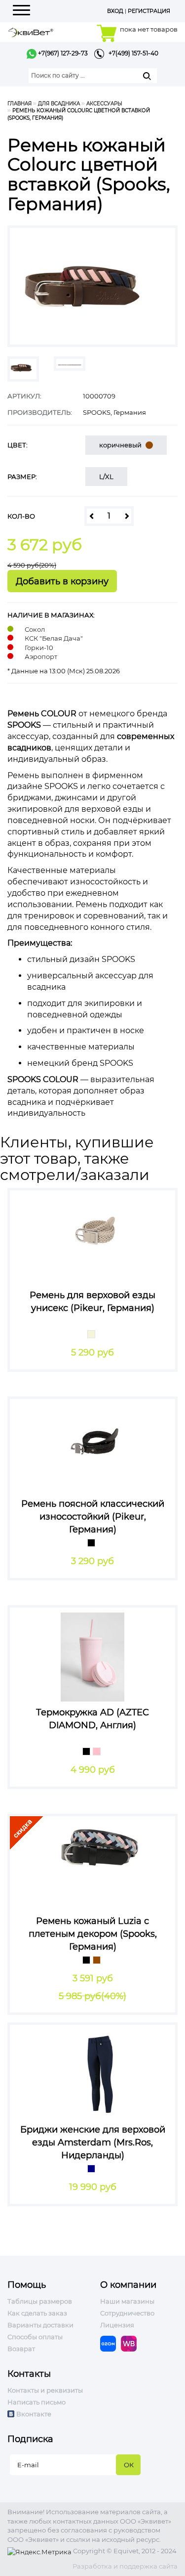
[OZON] (111, 2343)
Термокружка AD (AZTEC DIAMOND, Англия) (92, 1719)
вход (115, 11)
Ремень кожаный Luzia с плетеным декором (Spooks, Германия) (93, 1934)
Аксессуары (104, 104)
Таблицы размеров (40, 2301)
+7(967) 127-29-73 (62, 53)
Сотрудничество (127, 2313)
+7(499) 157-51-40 (131, 53)
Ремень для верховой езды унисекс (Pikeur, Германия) (92, 1302)
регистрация (149, 11)
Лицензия (117, 2325)
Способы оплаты (35, 2337)
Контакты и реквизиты (45, 2390)
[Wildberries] (131, 2343)
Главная (19, 104)
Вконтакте (34, 2414)
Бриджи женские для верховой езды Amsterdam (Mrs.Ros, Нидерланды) (93, 2142)
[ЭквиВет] (31, 31)
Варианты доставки (40, 2325)
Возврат (21, 2349)
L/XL (106, 477)
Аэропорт (41, 656)
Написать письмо (37, 2402)
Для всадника (59, 104)
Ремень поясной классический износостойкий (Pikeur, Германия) (93, 1516)
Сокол (35, 629)
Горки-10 (39, 648)
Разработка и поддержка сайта (125, 2566)
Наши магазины (127, 2301)
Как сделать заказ (37, 2313)
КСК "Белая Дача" (54, 638)
